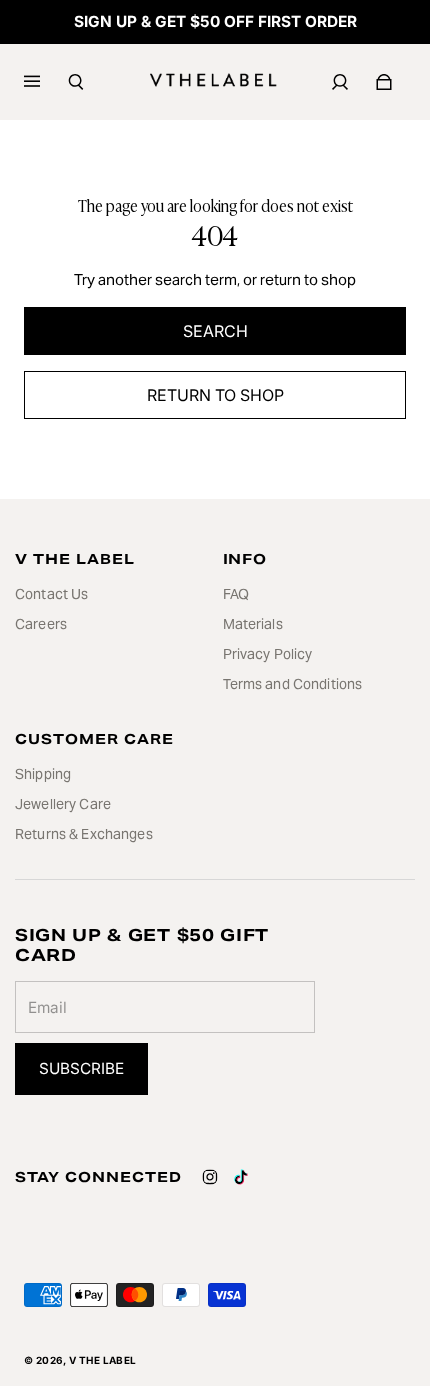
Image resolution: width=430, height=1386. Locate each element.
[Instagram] (210, 1177)
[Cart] (384, 82)
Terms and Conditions (293, 684)
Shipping (43, 774)
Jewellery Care (63, 804)
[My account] (340, 82)
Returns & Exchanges (84, 834)
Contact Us (51, 594)
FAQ (236, 594)
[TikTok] (241, 1177)
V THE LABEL (102, 1360)
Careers (41, 624)
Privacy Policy (268, 654)
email (47, 1007)
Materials (253, 624)
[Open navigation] (46, 82)
